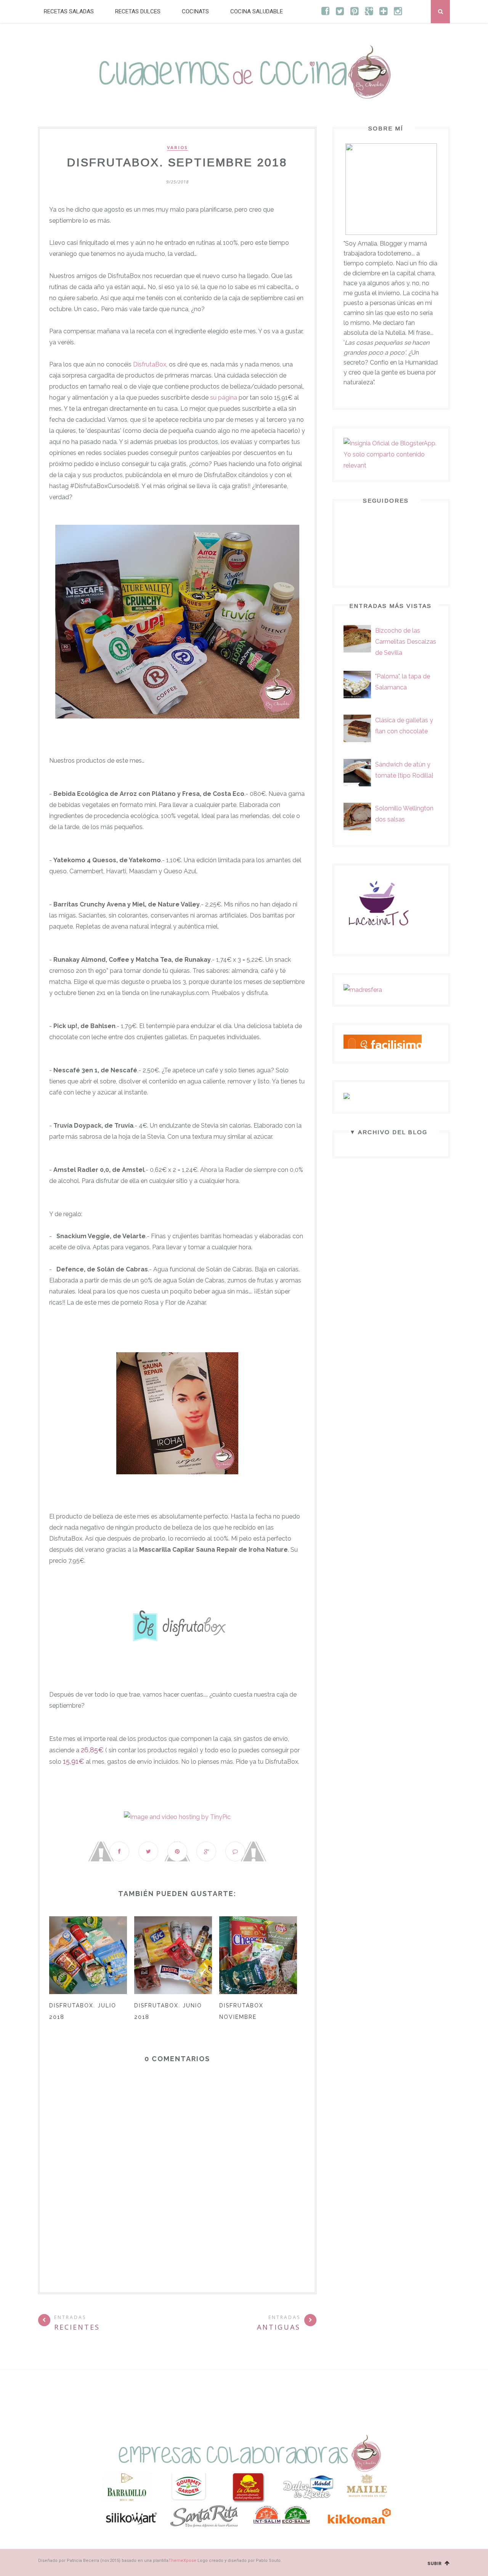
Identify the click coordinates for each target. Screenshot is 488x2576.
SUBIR (436, 2564)
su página (224, 398)
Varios (177, 148)
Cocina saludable (257, 11)
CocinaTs (195, 11)
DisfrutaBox (150, 364)
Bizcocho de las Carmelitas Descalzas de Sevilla (406, 642)
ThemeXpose (182, 2561)
